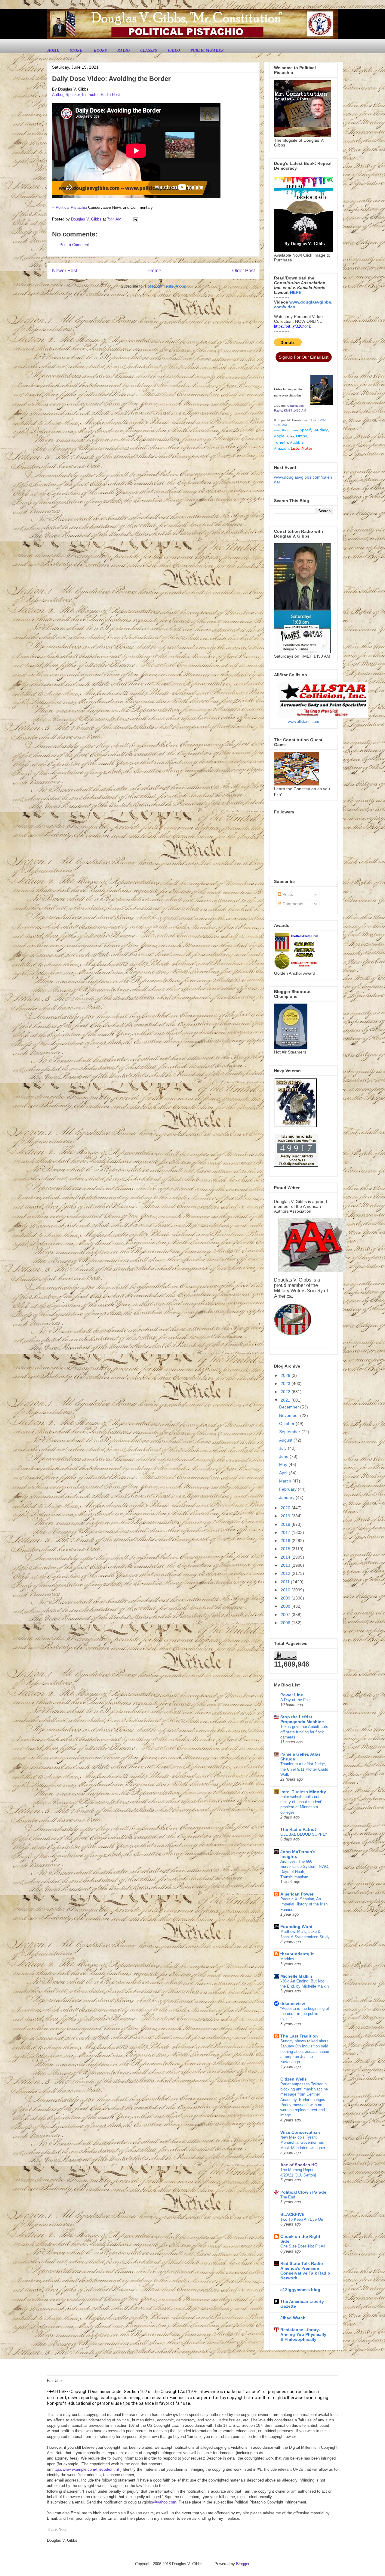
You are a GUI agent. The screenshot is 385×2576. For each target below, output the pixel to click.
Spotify (306, 430)
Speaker (73, 95)
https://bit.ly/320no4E (293, 326)
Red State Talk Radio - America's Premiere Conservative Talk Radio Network (305, 2271)
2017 (286, 1532)
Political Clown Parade (303, 2192)
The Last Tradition (299, 2036)
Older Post (243, 271)
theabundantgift (297, 1954)
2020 (286, 1508)
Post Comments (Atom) (166, 286)
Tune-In (281, 442)
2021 (286, 1400)
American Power (297, 1894)
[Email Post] (135, 219)
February (288, 1489)
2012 (286, 1573)
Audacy (321, 430)
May (284, 1464)
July (283, 1448)
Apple (279, 436)
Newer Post (65, 271)
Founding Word (296, 1927)
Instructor (90, 95)
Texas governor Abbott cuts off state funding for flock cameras (304, 1732)
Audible (297, 442)
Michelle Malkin (296, 1976)
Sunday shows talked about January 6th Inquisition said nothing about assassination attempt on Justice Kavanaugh (305, 2051)
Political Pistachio (71, 207)
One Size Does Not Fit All (303, 2246)
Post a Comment (74, 245)
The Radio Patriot (298, 1829)
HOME (53, 50)
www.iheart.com (286, 430)
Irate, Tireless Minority (303, 1792)
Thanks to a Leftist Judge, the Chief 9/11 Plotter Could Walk (304, 1769)
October (287, 1424)
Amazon (281, 448)
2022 (286, 1392)
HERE (296, 292)
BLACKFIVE (292, 2214)
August (286, 1440)
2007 (286, 1615)
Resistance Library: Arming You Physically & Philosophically (303, 2334)
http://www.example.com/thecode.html (86, 2469)
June (284, 1456)
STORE (77, 50)
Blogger (243, 2564)
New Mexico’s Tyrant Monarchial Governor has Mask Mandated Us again (303, 2143)
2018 (286, 1524)
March (286, 1481)
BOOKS (100, 50)
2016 (286, 1541)
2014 (286, 1557)
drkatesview (293, 2004)
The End (288, 2197)
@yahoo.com (165, 2502)
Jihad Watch (293, 2318)
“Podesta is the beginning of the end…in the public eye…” (305, 2014)
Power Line (292, 1695)
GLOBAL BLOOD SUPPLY (304, 1834)
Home (155, 271)
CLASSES (149, 50)
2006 (286, 1623)
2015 (286, 1549)
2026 (286, 1375)
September (290, 1432)
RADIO (123, 50)
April (284, 1473)
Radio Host (110, 95)
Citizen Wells (294, 2079)
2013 (286, 1565)
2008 (286, 1606)
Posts (287, 894)
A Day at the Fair (295, 1700)
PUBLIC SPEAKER (207, 50)
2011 (286, 1582)
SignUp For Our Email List (304, 357)
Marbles (287, 1959)
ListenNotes (302, 448)
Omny (302, 436)
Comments (292, 904)
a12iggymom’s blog (300, 2290)
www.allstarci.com (303, 722)
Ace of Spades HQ (299, 2165)
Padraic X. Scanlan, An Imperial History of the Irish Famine (304, 1904)
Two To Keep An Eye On (302, 2219)
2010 (286, 1590)
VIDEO (174, 50)
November (290, 1415)
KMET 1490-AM (295, 410)
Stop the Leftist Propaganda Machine (302, 1719)
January (287, 1498)
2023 (286, 1384)
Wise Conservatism (300, 2132)
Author (58, 95)
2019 (286, 1516)
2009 (286, 1598)
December (290, 1407)
